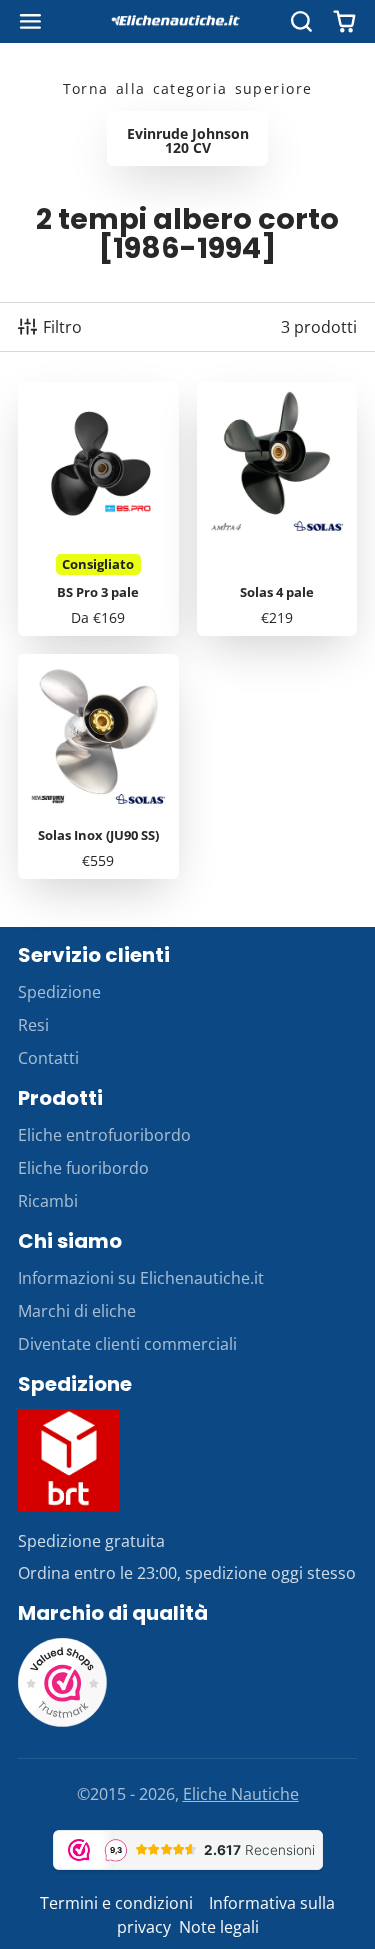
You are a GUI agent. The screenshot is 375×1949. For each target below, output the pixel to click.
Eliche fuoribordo (83, 1168)
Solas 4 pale (277, 509)
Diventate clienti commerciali (127, 1344)
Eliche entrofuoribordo (104, 1135)
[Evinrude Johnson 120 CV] (187, 138)
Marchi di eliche (77, 1311)
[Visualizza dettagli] (69, 1460)
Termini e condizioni (118, 1903)
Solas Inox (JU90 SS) (98, 766)
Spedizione (59, 992)
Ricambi (48, 1201)
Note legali (219, 1927)
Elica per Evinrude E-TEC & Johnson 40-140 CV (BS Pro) (98, 509)
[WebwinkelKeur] (63, 1722)
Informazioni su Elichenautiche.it (141, 1278)
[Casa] (188, 22)
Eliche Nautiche (241, 1794)
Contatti (48, 1058)
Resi (33, 1025)
